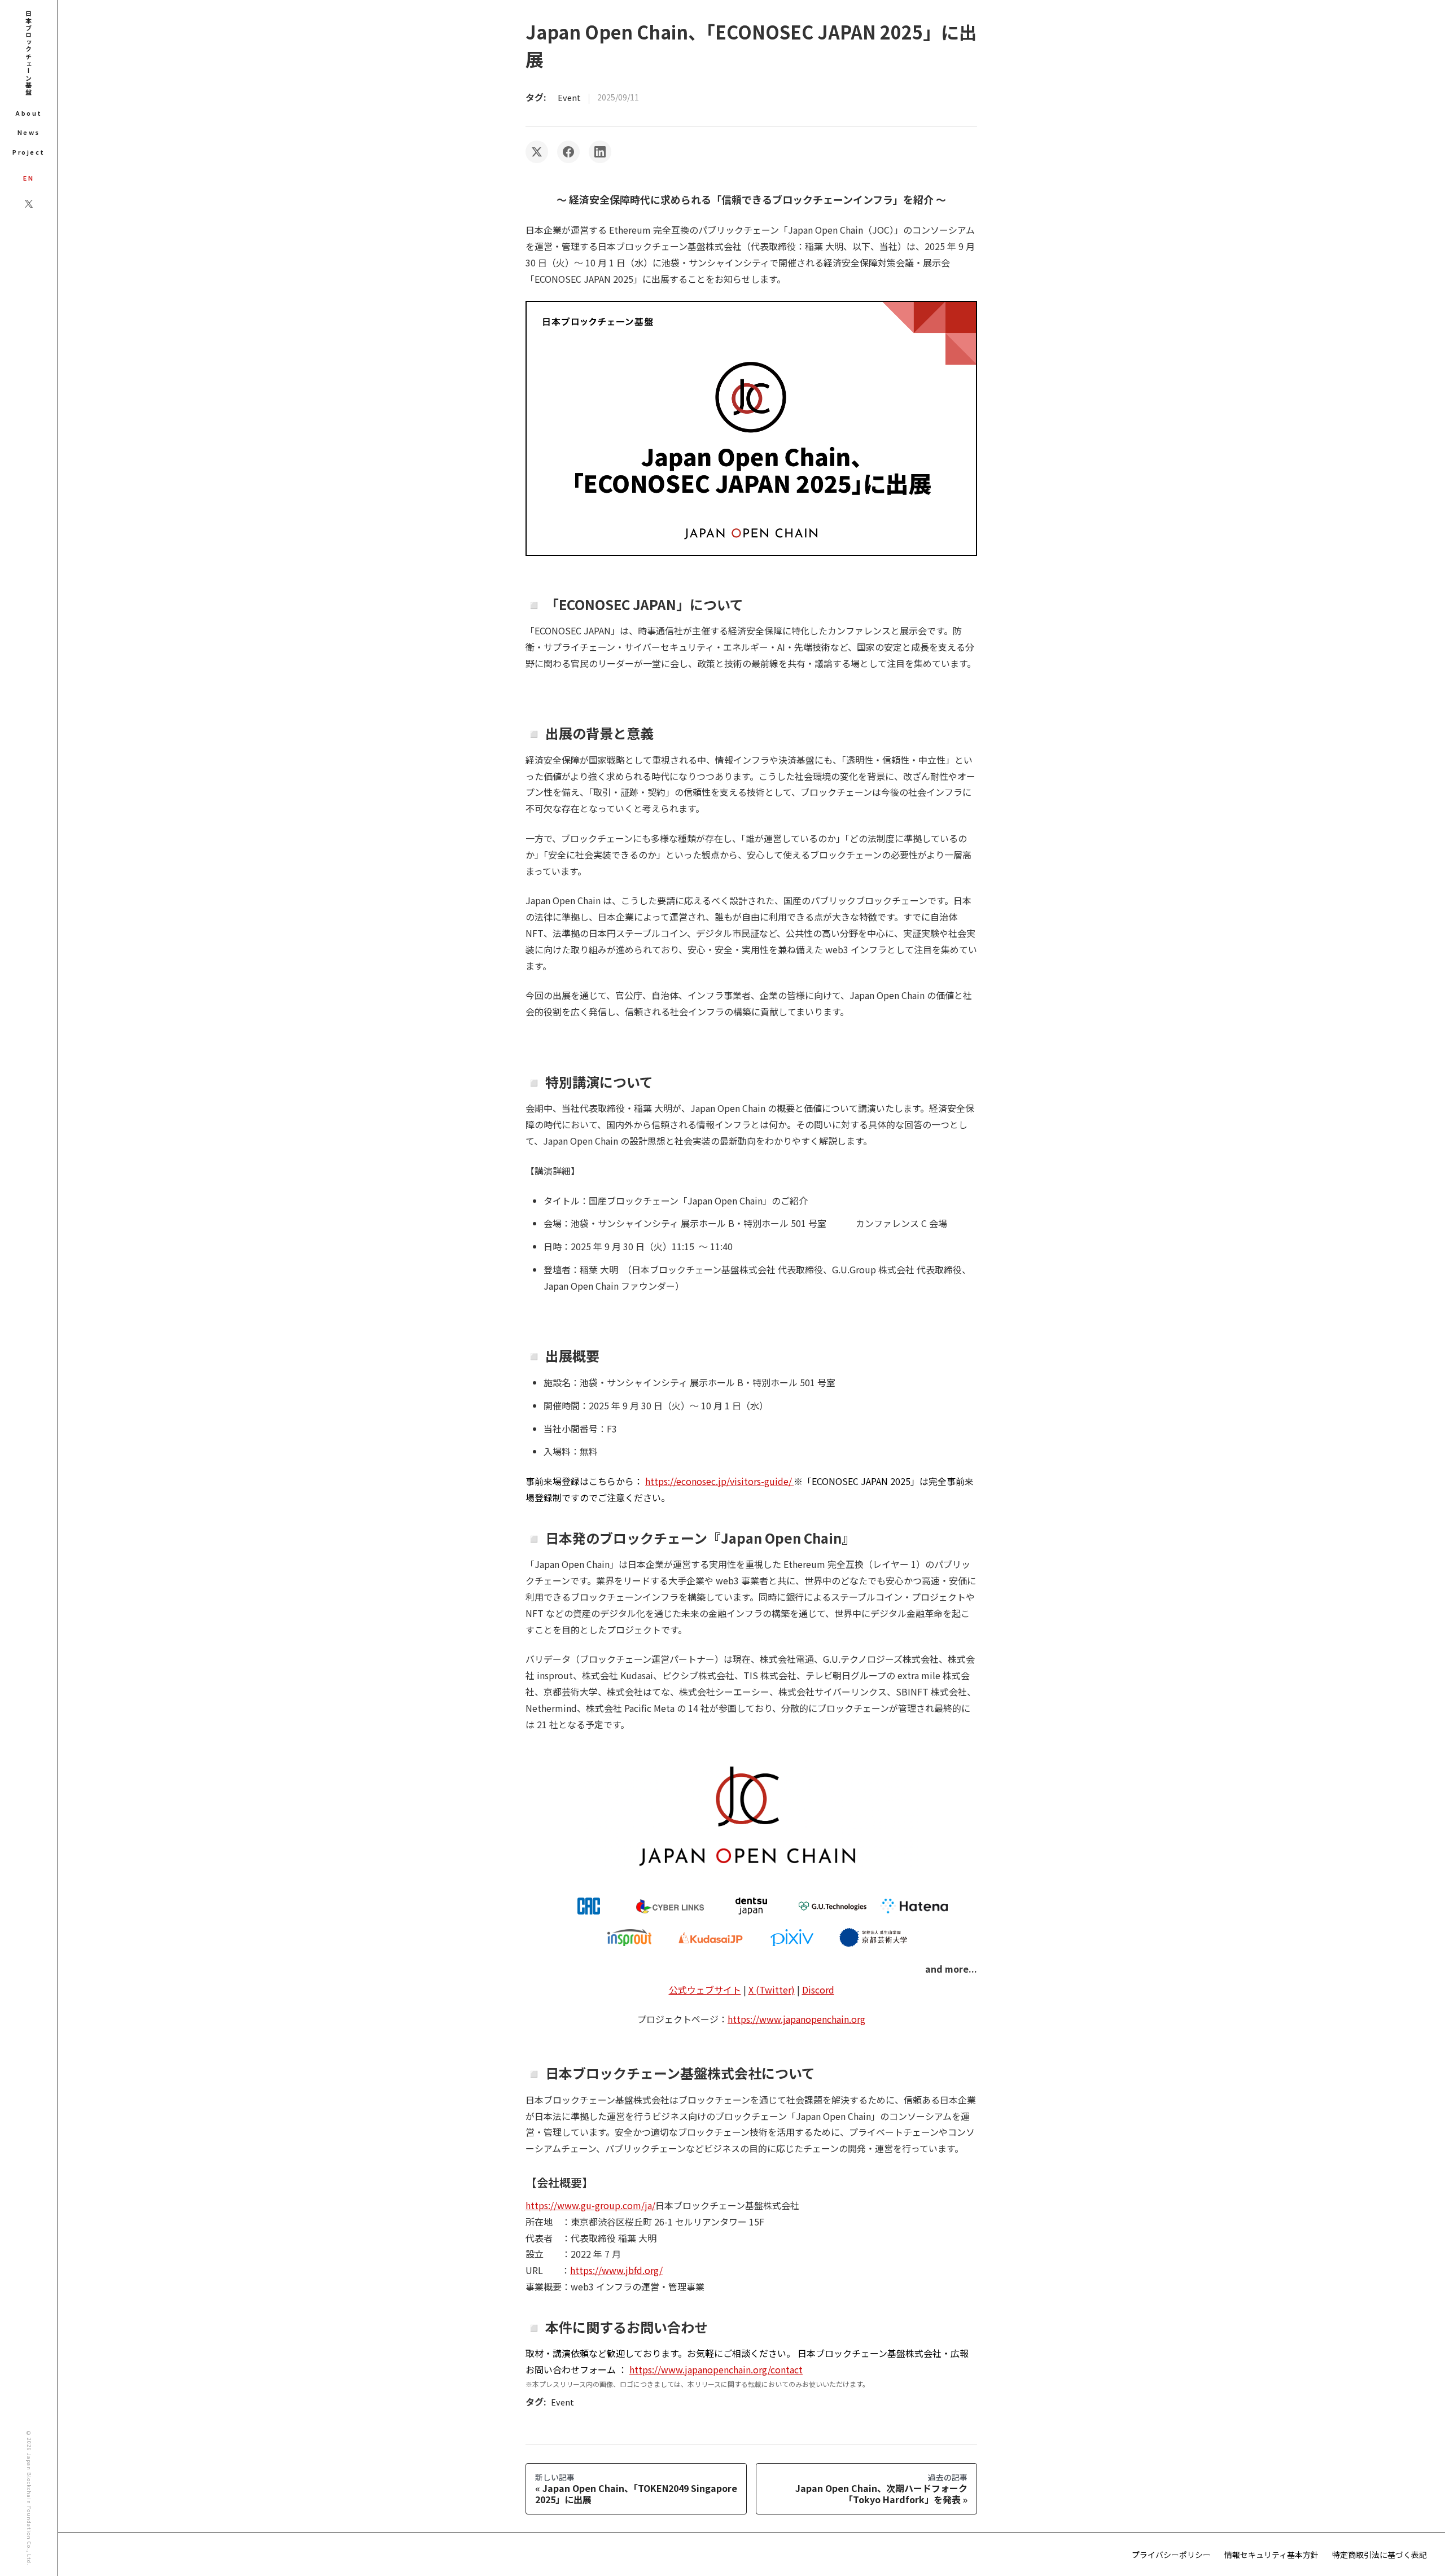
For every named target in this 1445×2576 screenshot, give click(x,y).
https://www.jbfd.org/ (616, 2270)
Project (29, 152)
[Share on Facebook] (568, 152)
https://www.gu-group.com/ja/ (590, 2205)
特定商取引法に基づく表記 (1380, 2555)
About (29, 113)
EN (29, 178)
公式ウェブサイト (705, 1990)
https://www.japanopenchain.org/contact (716, 2369)
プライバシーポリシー (1171, 2555)
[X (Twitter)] (29, 204)
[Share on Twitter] (537, 152)
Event (569, 97)
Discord (818, 1990)
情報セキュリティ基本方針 (1271, 2555)
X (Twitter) (772, 1990)
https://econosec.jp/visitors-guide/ (719, 1481)
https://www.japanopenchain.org (796, 2019)
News (29, 132)
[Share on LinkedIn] (600, 152)
